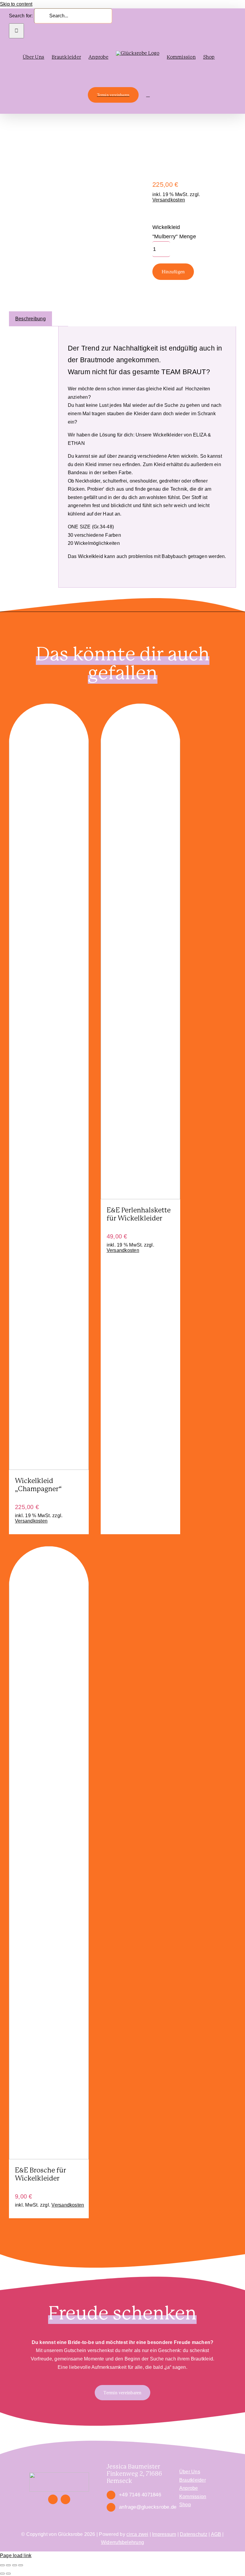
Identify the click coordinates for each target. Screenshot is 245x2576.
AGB (216, 2534)
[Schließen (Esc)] (21, 2565)
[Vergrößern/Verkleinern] (2, 2565)
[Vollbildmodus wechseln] (8, 2565)
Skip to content (16, 4)
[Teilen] (15, 2565)
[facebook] (53, 2499)
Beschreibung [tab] (30, 319)
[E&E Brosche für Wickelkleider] (49, 2158)
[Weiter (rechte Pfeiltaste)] (8, 2574)
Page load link (16, 2555)
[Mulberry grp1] (45, 158)
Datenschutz (194, 2534)
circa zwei (137, 2534)
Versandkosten (169, 200)
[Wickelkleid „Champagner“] (49, 1468)
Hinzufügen (173, 272)
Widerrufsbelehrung (122, 2542)
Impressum (164, 2534)
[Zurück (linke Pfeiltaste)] (2, 2574)
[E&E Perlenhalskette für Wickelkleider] (141, 1198)
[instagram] (65, 2499)
